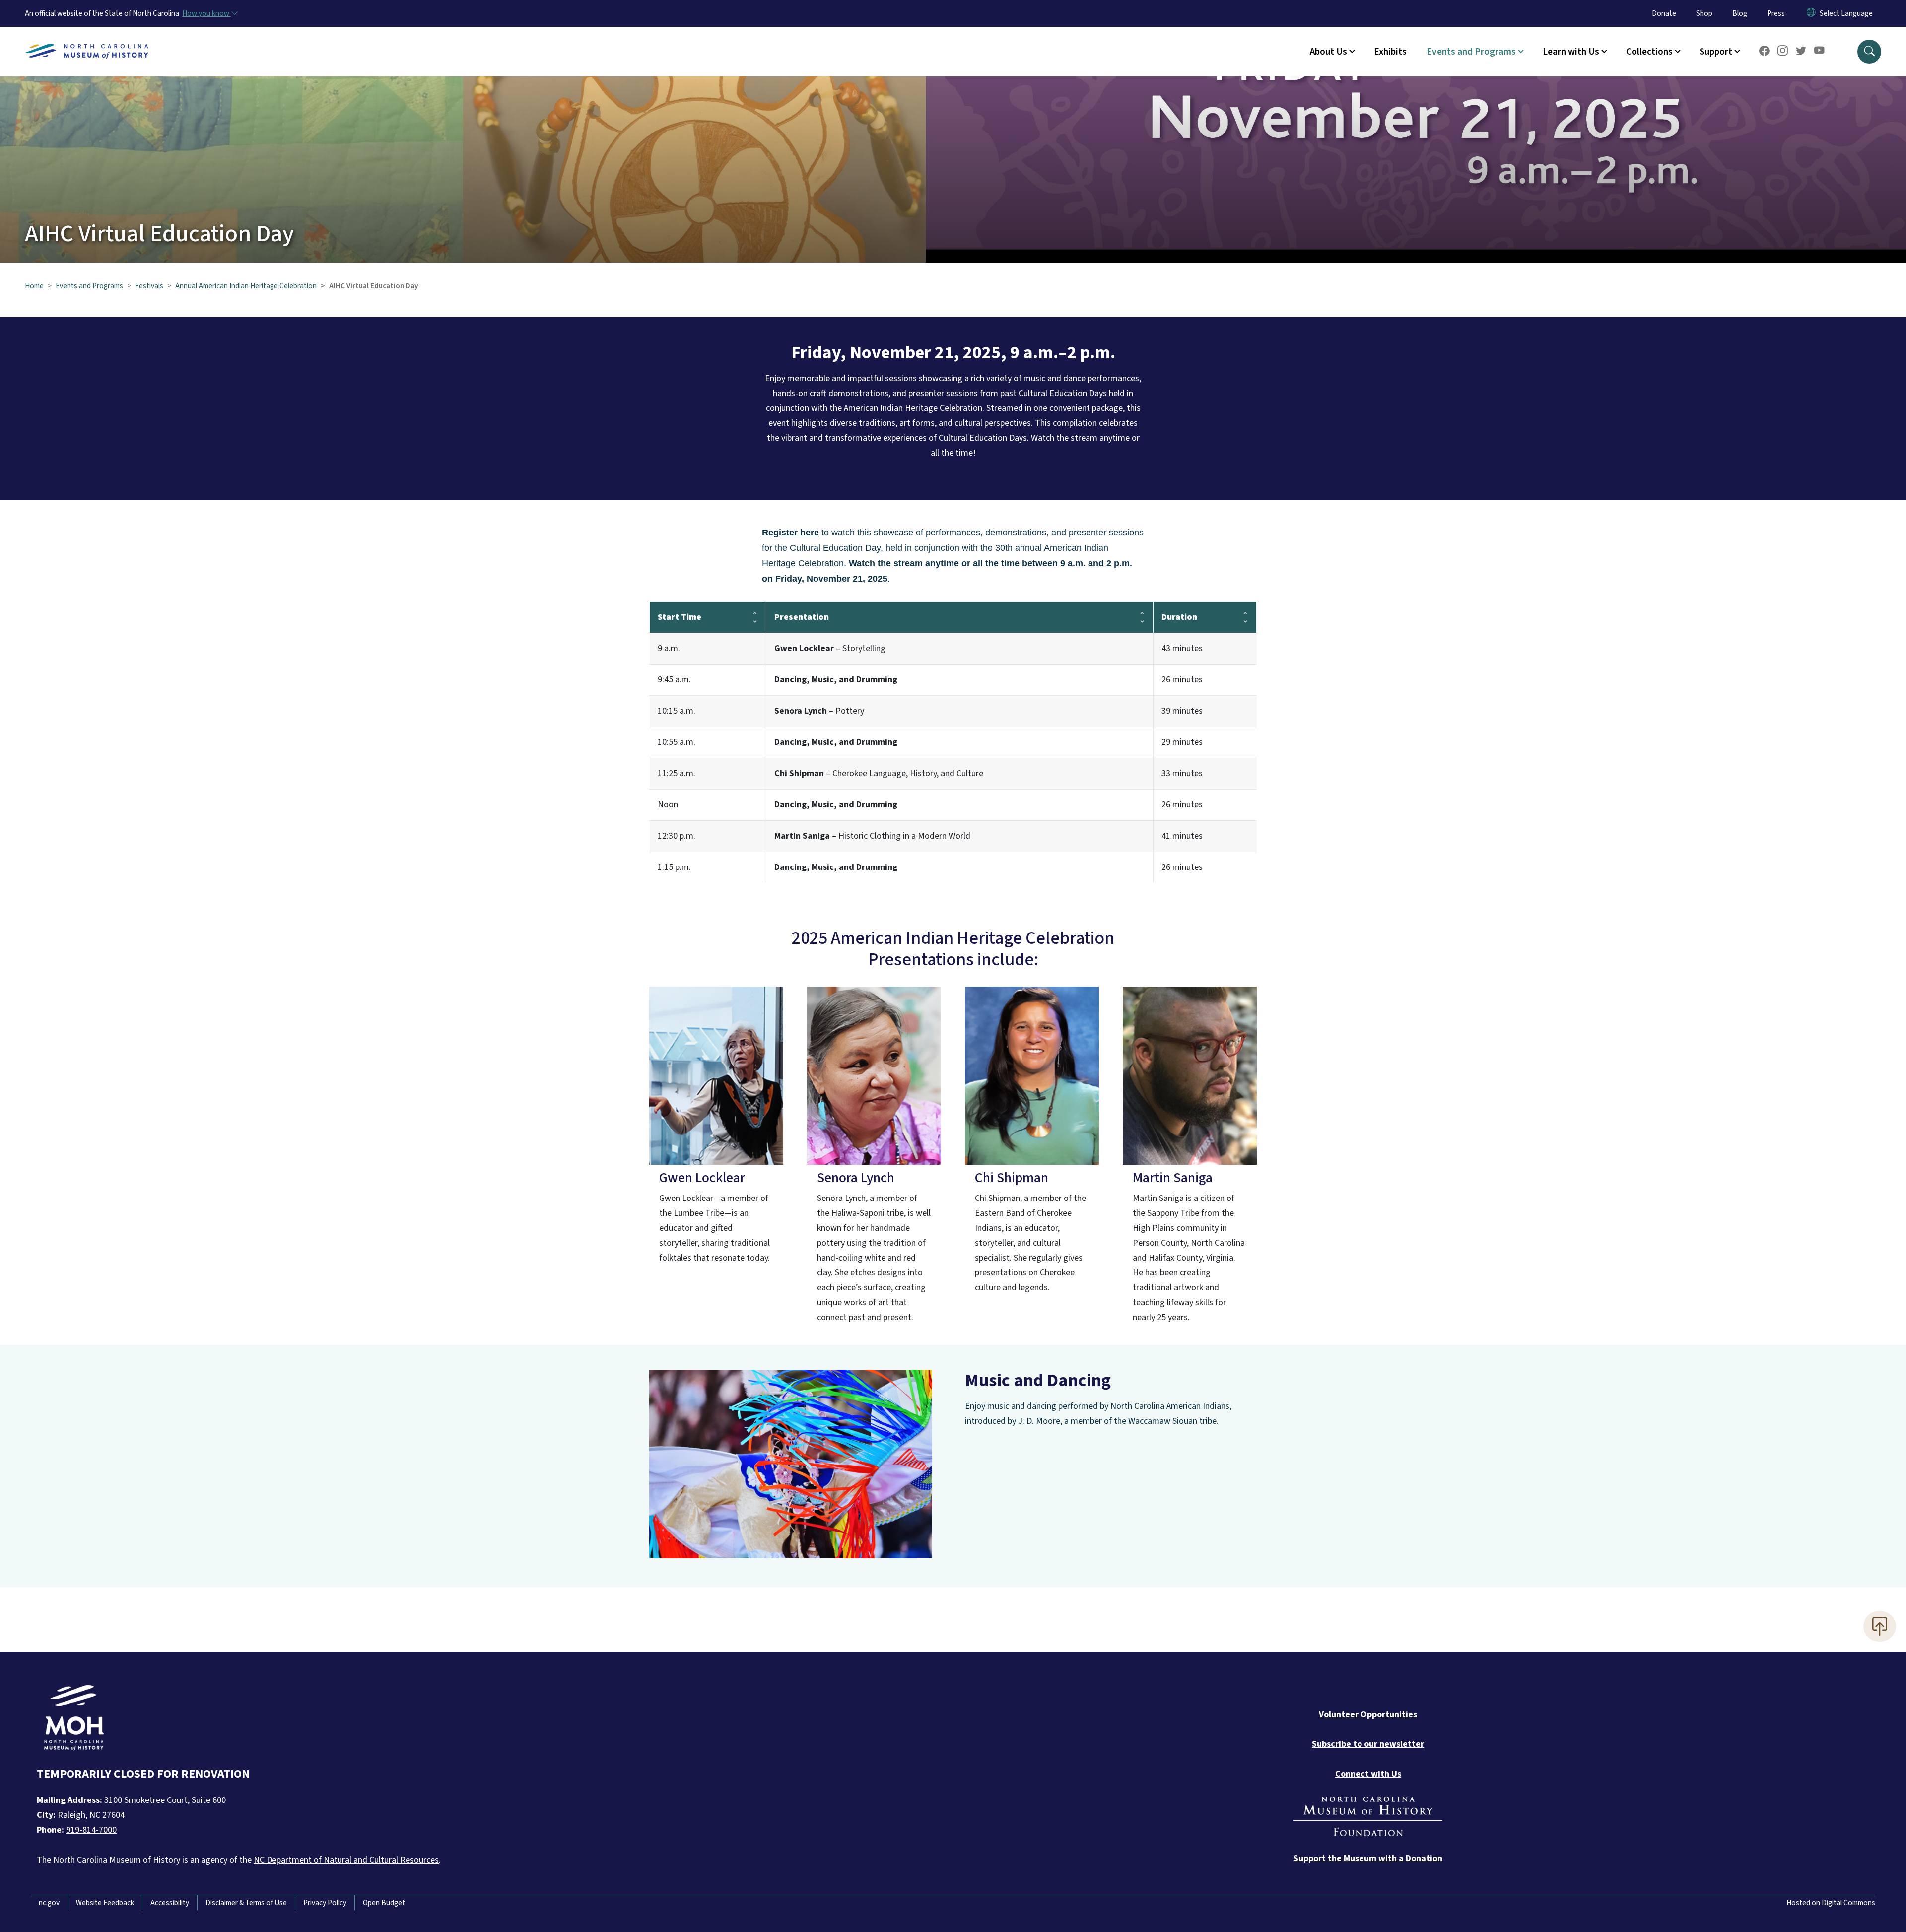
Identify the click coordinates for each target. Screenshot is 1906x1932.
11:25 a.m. (677, 773)
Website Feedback (105, 1903)
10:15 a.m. (677, 711)
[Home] (87, 40)
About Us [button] (1328, 52)
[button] (1869, 52)
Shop (1704, 13)
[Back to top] (1880, 1626)
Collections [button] (1649, 52)
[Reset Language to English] (1811, 13)
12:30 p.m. (677, 836)
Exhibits (1390, 52)
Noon (668, 805)
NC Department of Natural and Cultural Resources (346, 1860)
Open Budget (384, 1903)
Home (34, 286)
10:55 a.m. (677, 742)
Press (1776, 13)
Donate (1664, 13)
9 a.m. (669, 648)
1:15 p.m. (674, 867)
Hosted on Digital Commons (1831, 1903)
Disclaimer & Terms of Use (246, 1903)
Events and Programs (89, 286)
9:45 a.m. (674, 680)
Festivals (149, 286)
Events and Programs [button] (1471, 52)
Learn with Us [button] (1571, 52)
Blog (1740, 13)
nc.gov (49, 1903)
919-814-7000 (91, 1830)
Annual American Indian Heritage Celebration (246, 286)
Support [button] (1716, 52)
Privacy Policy (325, 1903)
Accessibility (170, 1903)
